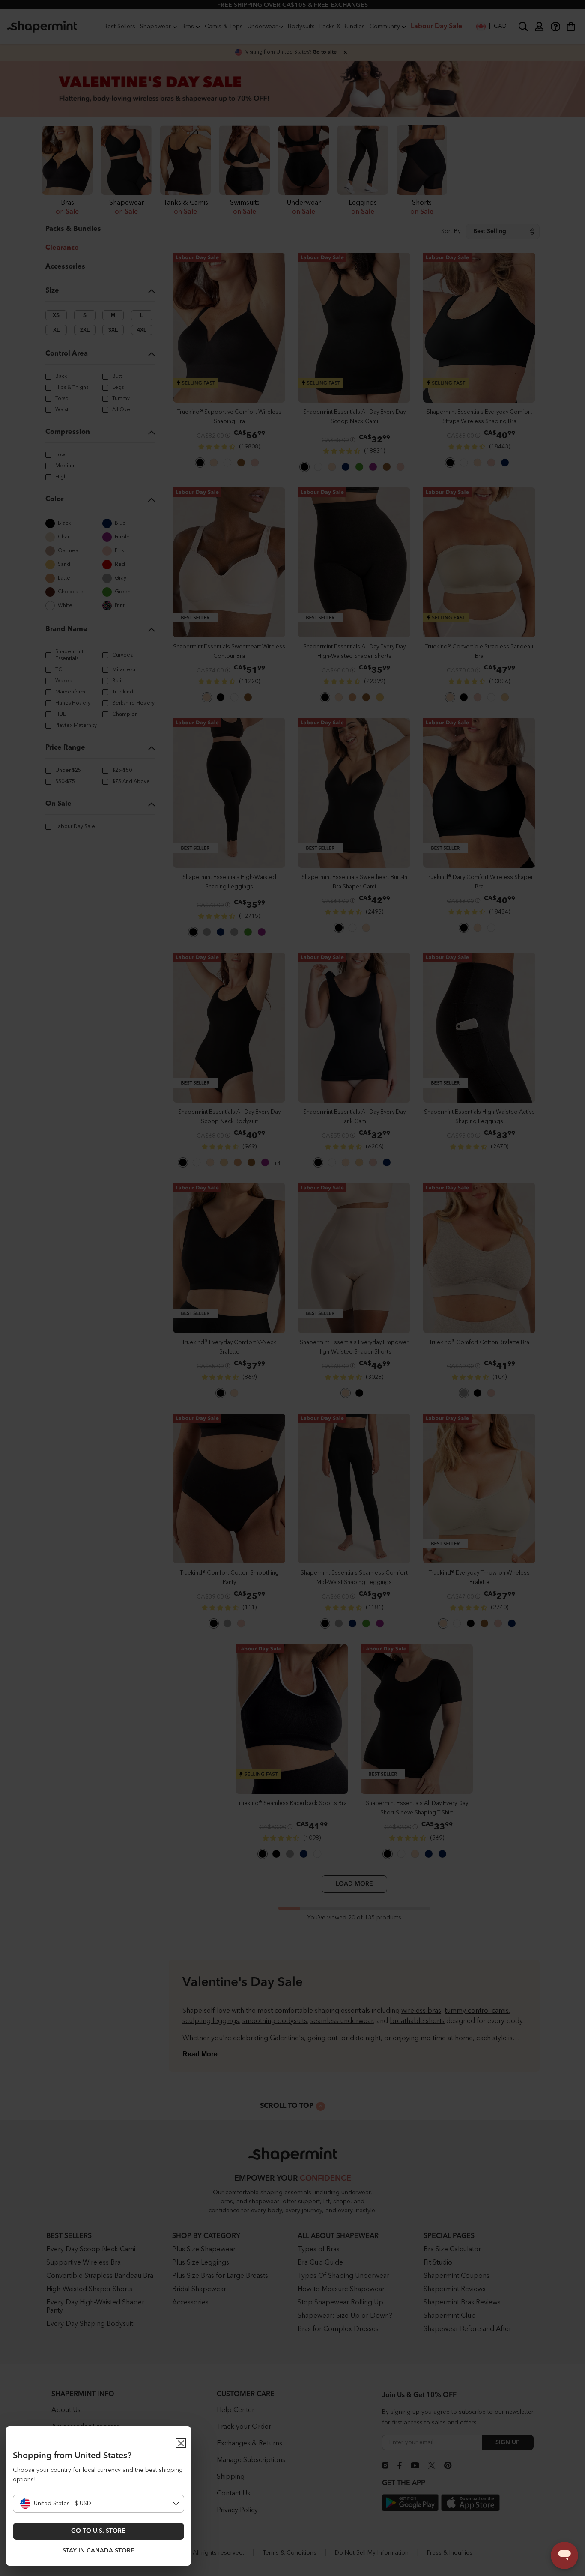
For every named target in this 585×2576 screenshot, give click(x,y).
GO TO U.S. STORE (98, 2531)
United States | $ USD (63, 2504)
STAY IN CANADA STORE (98, 2551)
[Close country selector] (181, 2443)
